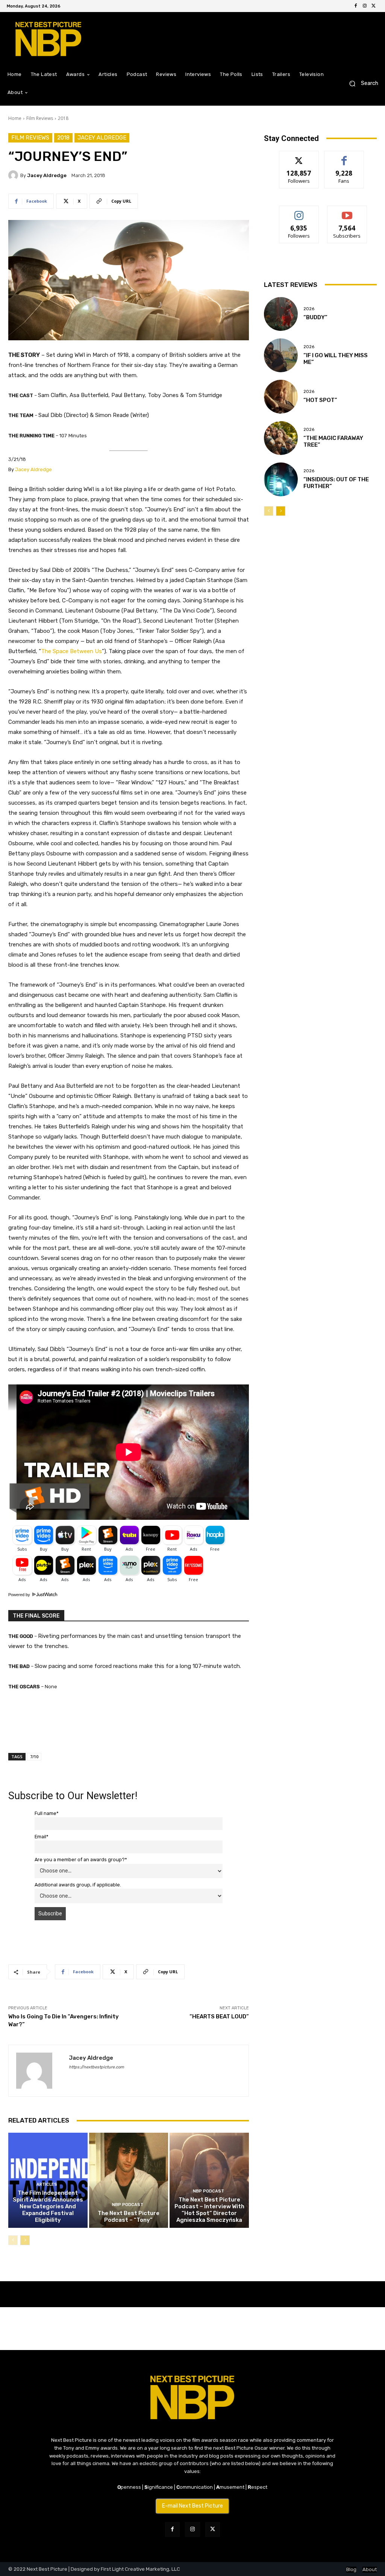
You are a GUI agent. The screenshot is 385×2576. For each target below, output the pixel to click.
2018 (63, 118)
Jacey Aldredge (102, 138)
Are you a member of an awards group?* (81, 1860)
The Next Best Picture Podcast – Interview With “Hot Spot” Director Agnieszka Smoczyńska (209, 2210)
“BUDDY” (315, 317)
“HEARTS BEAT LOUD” (219, 2017)
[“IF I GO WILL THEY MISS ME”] (281, 355)
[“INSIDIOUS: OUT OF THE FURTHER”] (281, 479)
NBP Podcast (128, 2205)
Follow (299, 157)
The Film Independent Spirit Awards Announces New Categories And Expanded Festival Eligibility (48, 2206)
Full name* (47, 1813)
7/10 (34, 1757)
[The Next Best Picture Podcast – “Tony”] (129, 2180)
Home (15, 118)
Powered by (20, 1595)
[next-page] (25, 2240)
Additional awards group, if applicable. (78, 1885)
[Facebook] (356, 6)
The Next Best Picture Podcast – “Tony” (129, 2217)
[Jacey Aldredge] (14, 175)
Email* (42, 1837)
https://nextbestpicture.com (96, 2067)
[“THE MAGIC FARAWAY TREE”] (281, 438)
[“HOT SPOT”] (281, 397)
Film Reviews (40, 118)
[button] (361, 84)
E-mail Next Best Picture (192, 2506)
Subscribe (347, 212)
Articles (47, 2184)
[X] (374, 6)
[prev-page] (13, 2240)
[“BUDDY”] (281, 314)
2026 (309, 309)
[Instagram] (365, 6)
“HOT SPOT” (320, 400)
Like (344, 157)
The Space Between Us (71, 651)
